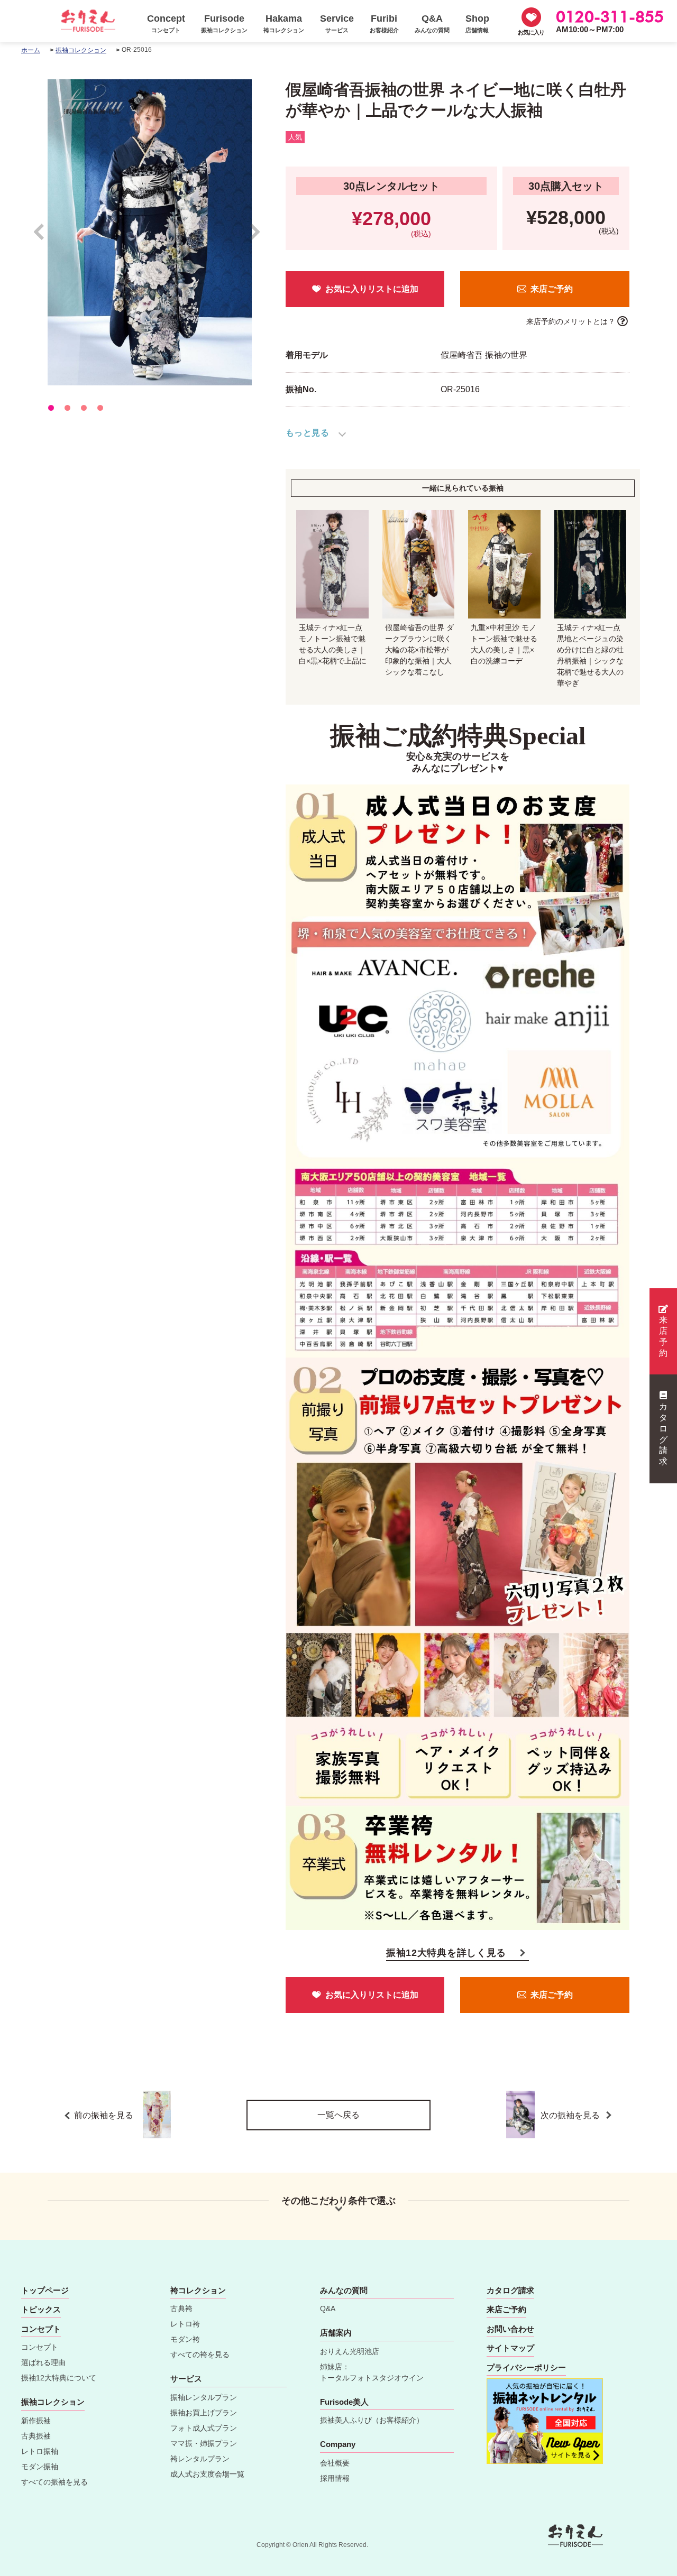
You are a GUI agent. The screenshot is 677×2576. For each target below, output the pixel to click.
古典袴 (181, 2309)
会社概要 (335, 2463)
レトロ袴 (185, 2324)
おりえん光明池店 (350, 2351)
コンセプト (40, 2347)
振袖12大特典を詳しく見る (446, 1953)
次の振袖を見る (571, 2115)
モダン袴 (185, 2339)
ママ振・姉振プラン (204, 2443)
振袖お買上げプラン (204, 2413)
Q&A (328, 2309)
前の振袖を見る (104, 2115)
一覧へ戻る (338, 2115)
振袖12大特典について (59, 2378)
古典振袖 (36, 2436)
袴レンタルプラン (200, 2459)
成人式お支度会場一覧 (207, 2474)
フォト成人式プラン (204, 2428)
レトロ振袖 (40, 2451)
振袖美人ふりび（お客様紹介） (372, 2420)
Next (255, 237)
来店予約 (663, 1336)
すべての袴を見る (200, 2355)
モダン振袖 (40, 2467)
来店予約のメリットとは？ (571, 321)
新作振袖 (36, 2421)
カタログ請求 (663, 1434)
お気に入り (531, 32)
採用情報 (335, 2478)
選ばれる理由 (43, 2362)
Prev (44, 237)
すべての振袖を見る (54, 2482)
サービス (186, 2379)
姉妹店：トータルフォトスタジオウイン (372, 2372)
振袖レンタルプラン (204, 2397)
